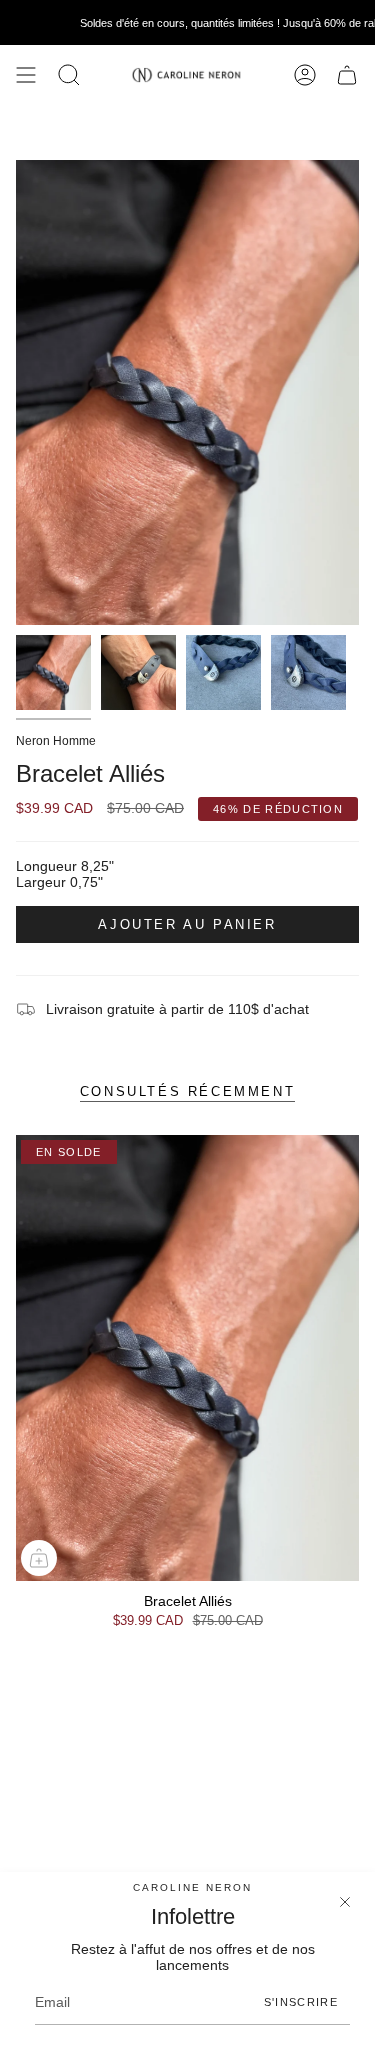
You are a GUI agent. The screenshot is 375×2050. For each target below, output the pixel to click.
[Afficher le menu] (26, 75)
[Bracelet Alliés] (187, 1358)
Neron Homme (56, 741)
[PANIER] (347, 75)
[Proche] (345, 1902)
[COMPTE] (305, 75)
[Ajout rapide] (39, 1558)
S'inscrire (301, 2002)
